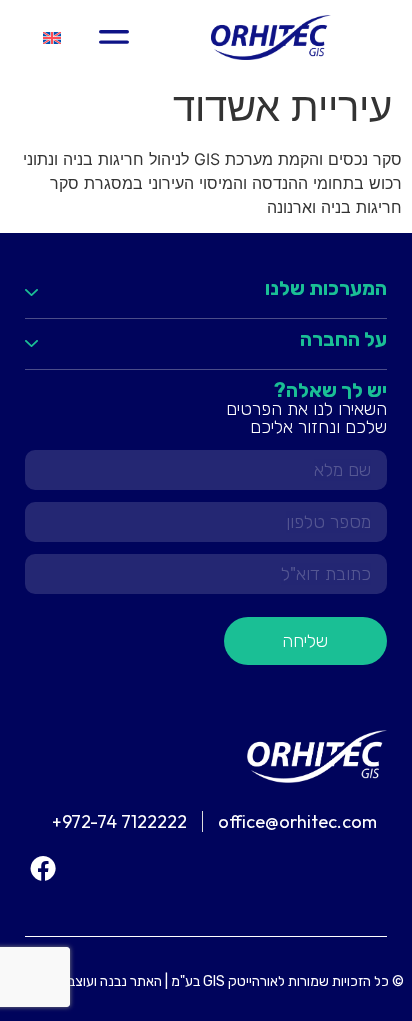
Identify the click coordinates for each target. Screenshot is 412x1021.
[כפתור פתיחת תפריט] (114, 37)
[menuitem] (52, 37)
